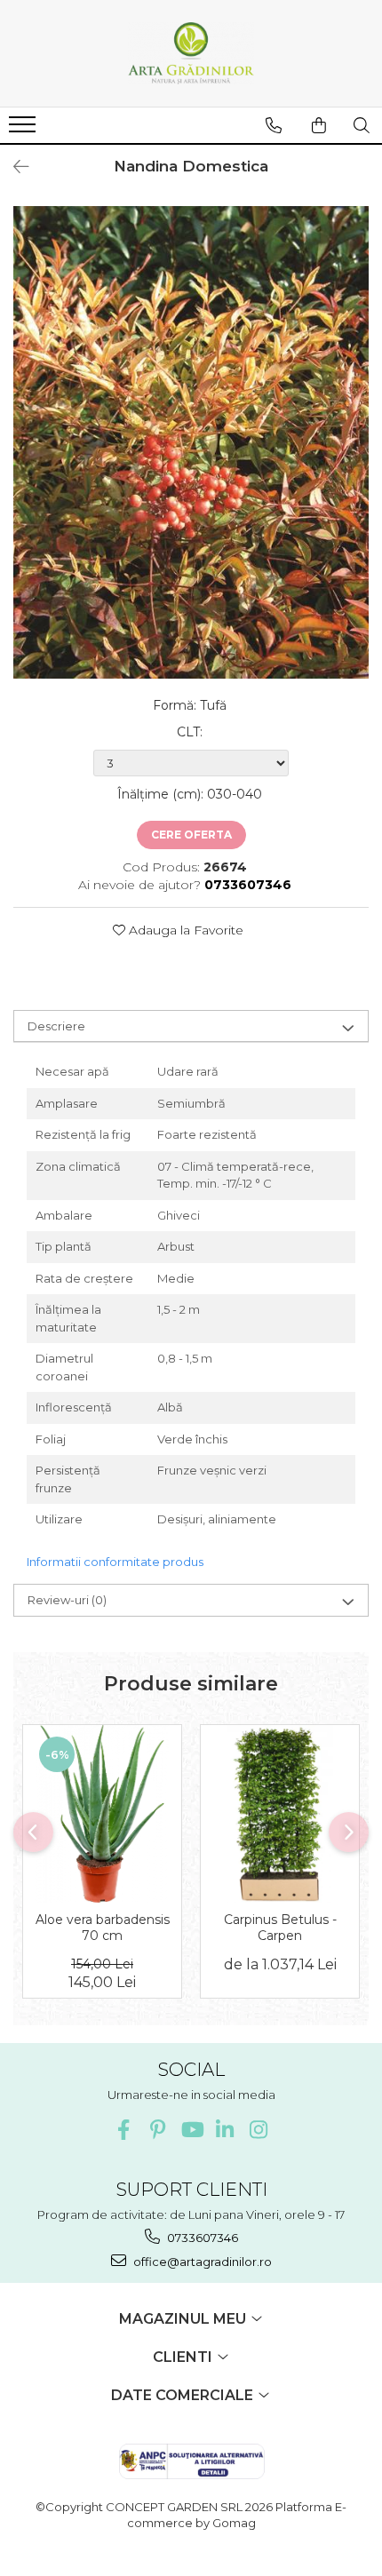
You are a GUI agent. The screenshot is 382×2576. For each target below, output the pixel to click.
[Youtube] (191, 2130)
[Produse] (24, 130)
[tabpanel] (191, 442)
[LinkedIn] (225, 2130)
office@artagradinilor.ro (201, 2262)
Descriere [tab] (56, 1026)
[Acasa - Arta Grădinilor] (191, 53)
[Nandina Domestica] (191, 442)
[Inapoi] (13, 167)
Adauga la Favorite (184, 930)
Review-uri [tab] (67, 1600)
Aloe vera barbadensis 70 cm (103, 1928)
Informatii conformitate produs (115, 1562)
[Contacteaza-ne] (274, 125)
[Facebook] (124, 2130)
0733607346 (201, 2238)
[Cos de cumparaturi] (319, 125)
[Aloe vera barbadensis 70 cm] (102, 1814)
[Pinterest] (158, 2130)
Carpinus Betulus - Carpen (280, 1928)
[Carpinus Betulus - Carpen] (280, 1814)
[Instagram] (259, 2130)
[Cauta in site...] (362, 125)
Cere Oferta (191, 835)
